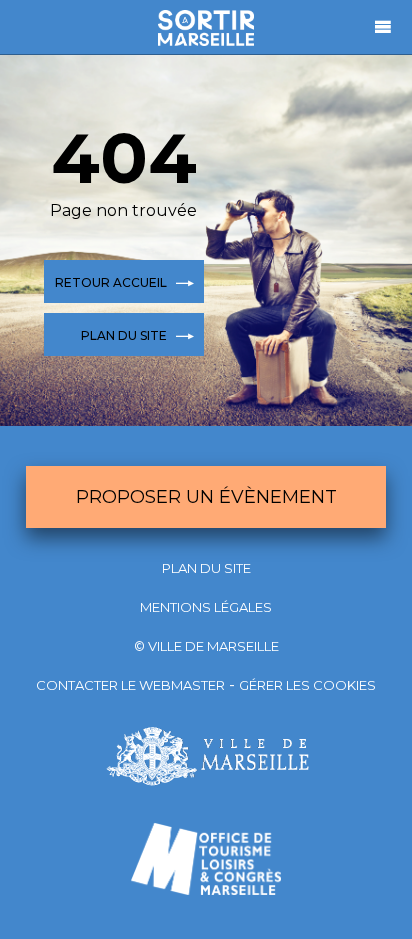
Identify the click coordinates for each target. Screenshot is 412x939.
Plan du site (206, 568)
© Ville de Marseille (206, 646)
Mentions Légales (206, 607)
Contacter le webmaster (130, 685)
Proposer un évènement (206, 497)
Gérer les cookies (307, 685)
